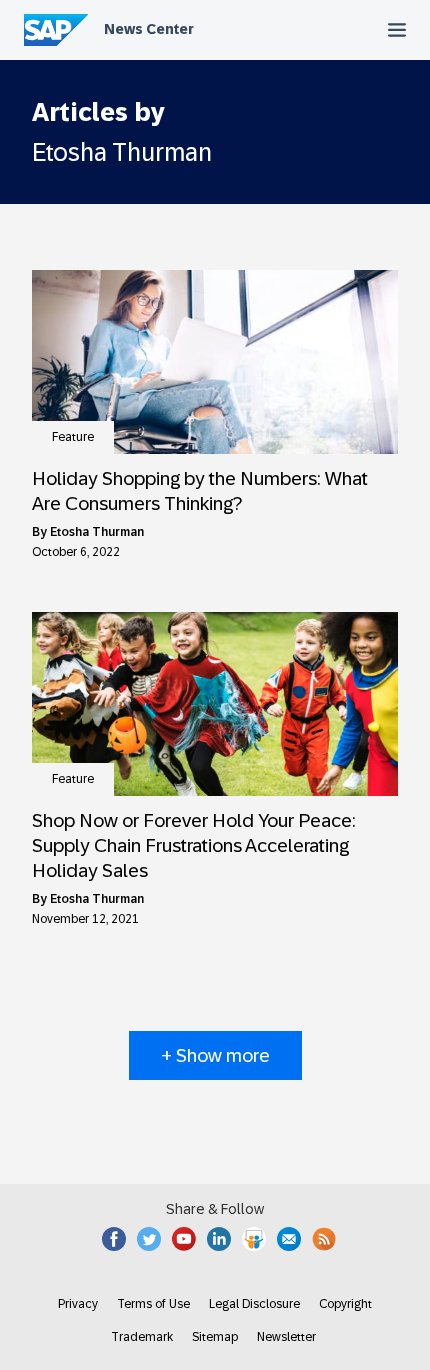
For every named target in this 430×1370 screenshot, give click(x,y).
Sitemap (215, 1337)
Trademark (142, 1337)
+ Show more (215, 1055)
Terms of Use (153, 1304)
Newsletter (286, 1337)
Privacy (78, 1304)
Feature (73, 437)
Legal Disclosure (254, 1304)
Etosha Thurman (97, 532)
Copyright (345, 1304)
